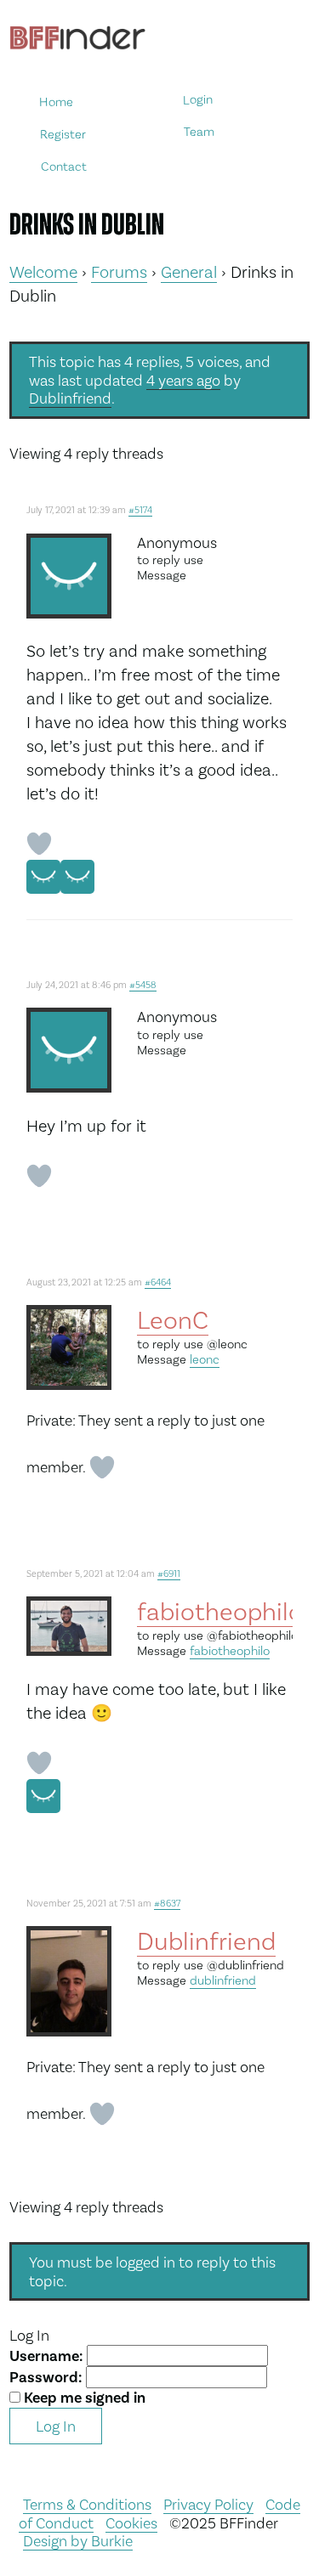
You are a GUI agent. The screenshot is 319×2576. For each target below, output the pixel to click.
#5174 (140, 510)
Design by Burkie (78, 2541)
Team (199, 132)
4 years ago (183, 380)
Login (198, 100)
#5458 (143, 985)
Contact (64, 166)
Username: (48, 2356)
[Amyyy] (43, 877)
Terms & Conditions (87, 2504)
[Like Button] (39, 844)
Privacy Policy (208, 2504)
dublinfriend (223, 1980)
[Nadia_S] (77, 877)
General (189, 272)
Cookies (131, 2523)
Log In (56, 2426)
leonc (205, 1359)
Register (63, 134)
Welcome (43, 272)
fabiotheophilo (230, 1651)
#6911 (169, 1574)
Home (56, 102)
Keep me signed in (85, 2398)
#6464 (158, 1282)
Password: (48, 2377)
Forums (119, 272)
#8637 (167, 1904)
